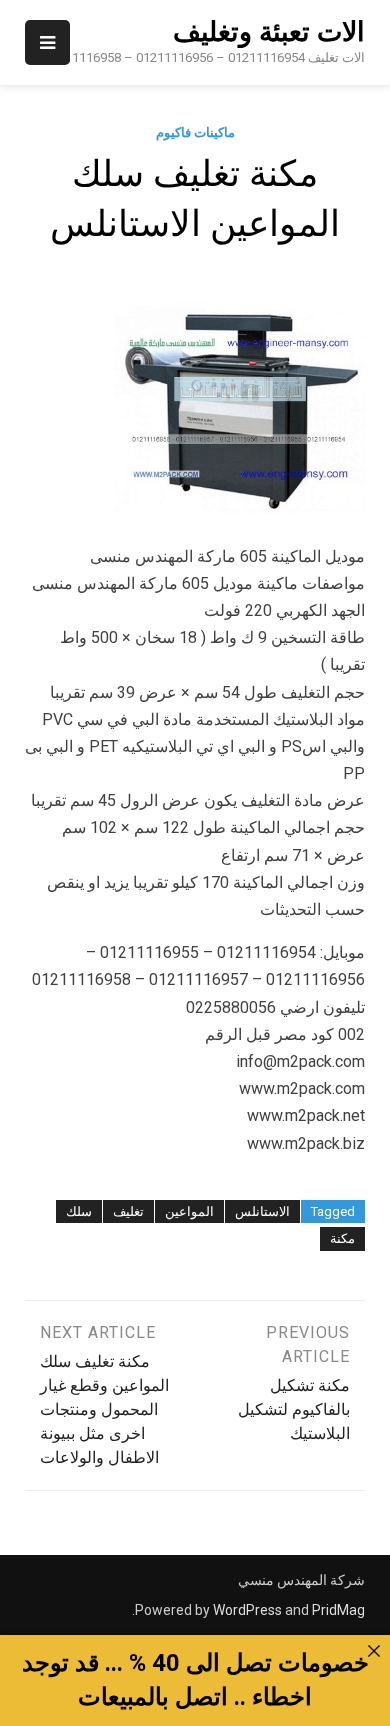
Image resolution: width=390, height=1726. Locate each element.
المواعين (189, 1211)
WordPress (247, 1610)
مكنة (342, 1238)
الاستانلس (262, 1211)
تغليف (128, 1211)
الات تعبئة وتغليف (269, 32)
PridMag (338, 1610)
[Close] (374, 1651)
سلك (79, 1211)
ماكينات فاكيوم (195, 132)
